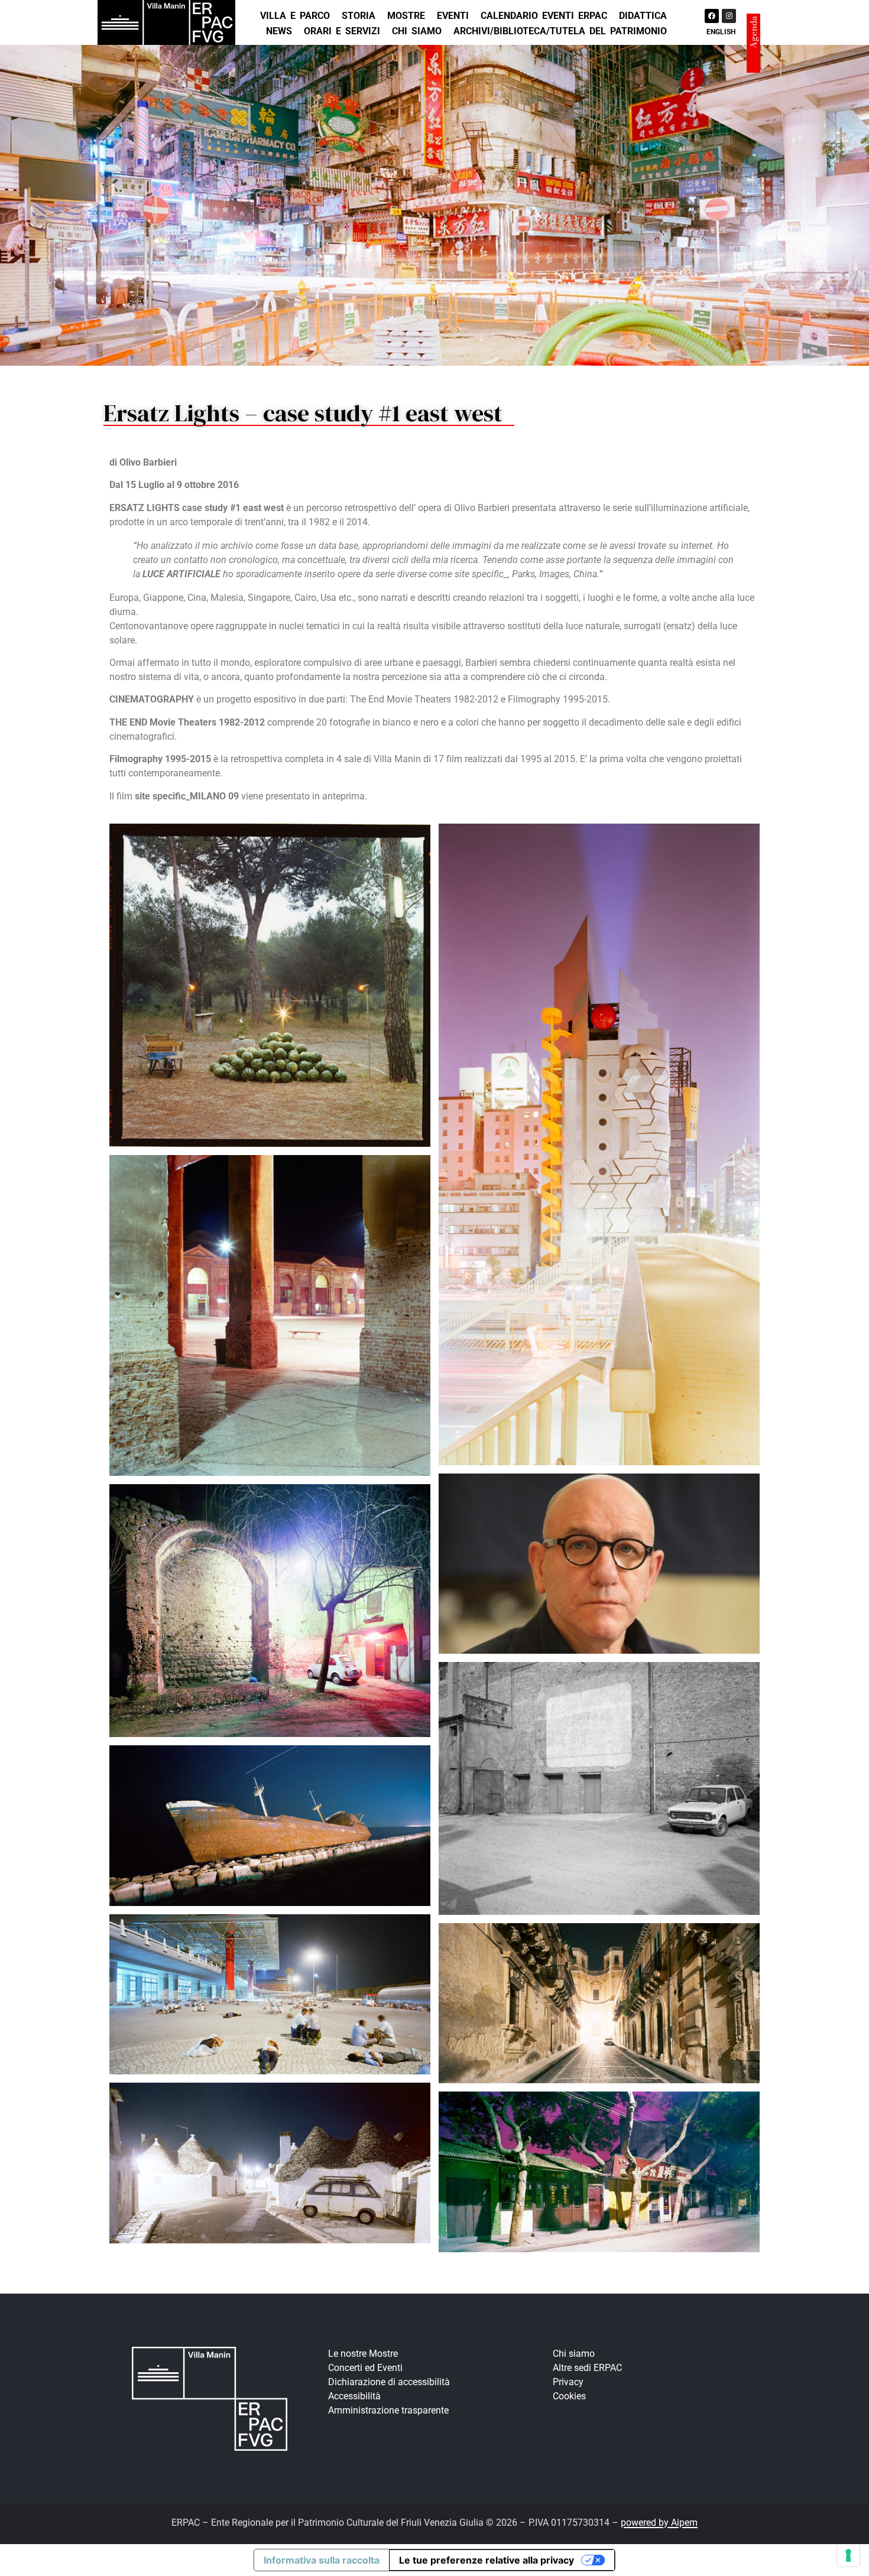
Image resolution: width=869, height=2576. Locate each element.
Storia (359, 16)
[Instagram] (729, 16)
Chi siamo (417, 31)
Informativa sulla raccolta (322, 2560)
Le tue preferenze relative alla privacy (487, 2560)
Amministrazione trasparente (388, 2410)
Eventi (453, 16)
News (279, 31)
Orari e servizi (342, 31)
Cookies (569, 2396)
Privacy (568, 2382)
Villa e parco (295, 16)
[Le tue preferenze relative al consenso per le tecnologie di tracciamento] (848, 2555)
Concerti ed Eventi (365, 2368)
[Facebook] (712, 16)
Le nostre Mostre (363, 2354)
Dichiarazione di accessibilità (389, 2382)
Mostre (406, 16)
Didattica (643, 16)
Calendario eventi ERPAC (544, 16)
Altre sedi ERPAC (587, 2368)
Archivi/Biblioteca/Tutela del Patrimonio (560, 31)
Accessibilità (354, 2396)
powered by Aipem (659, 2523)
